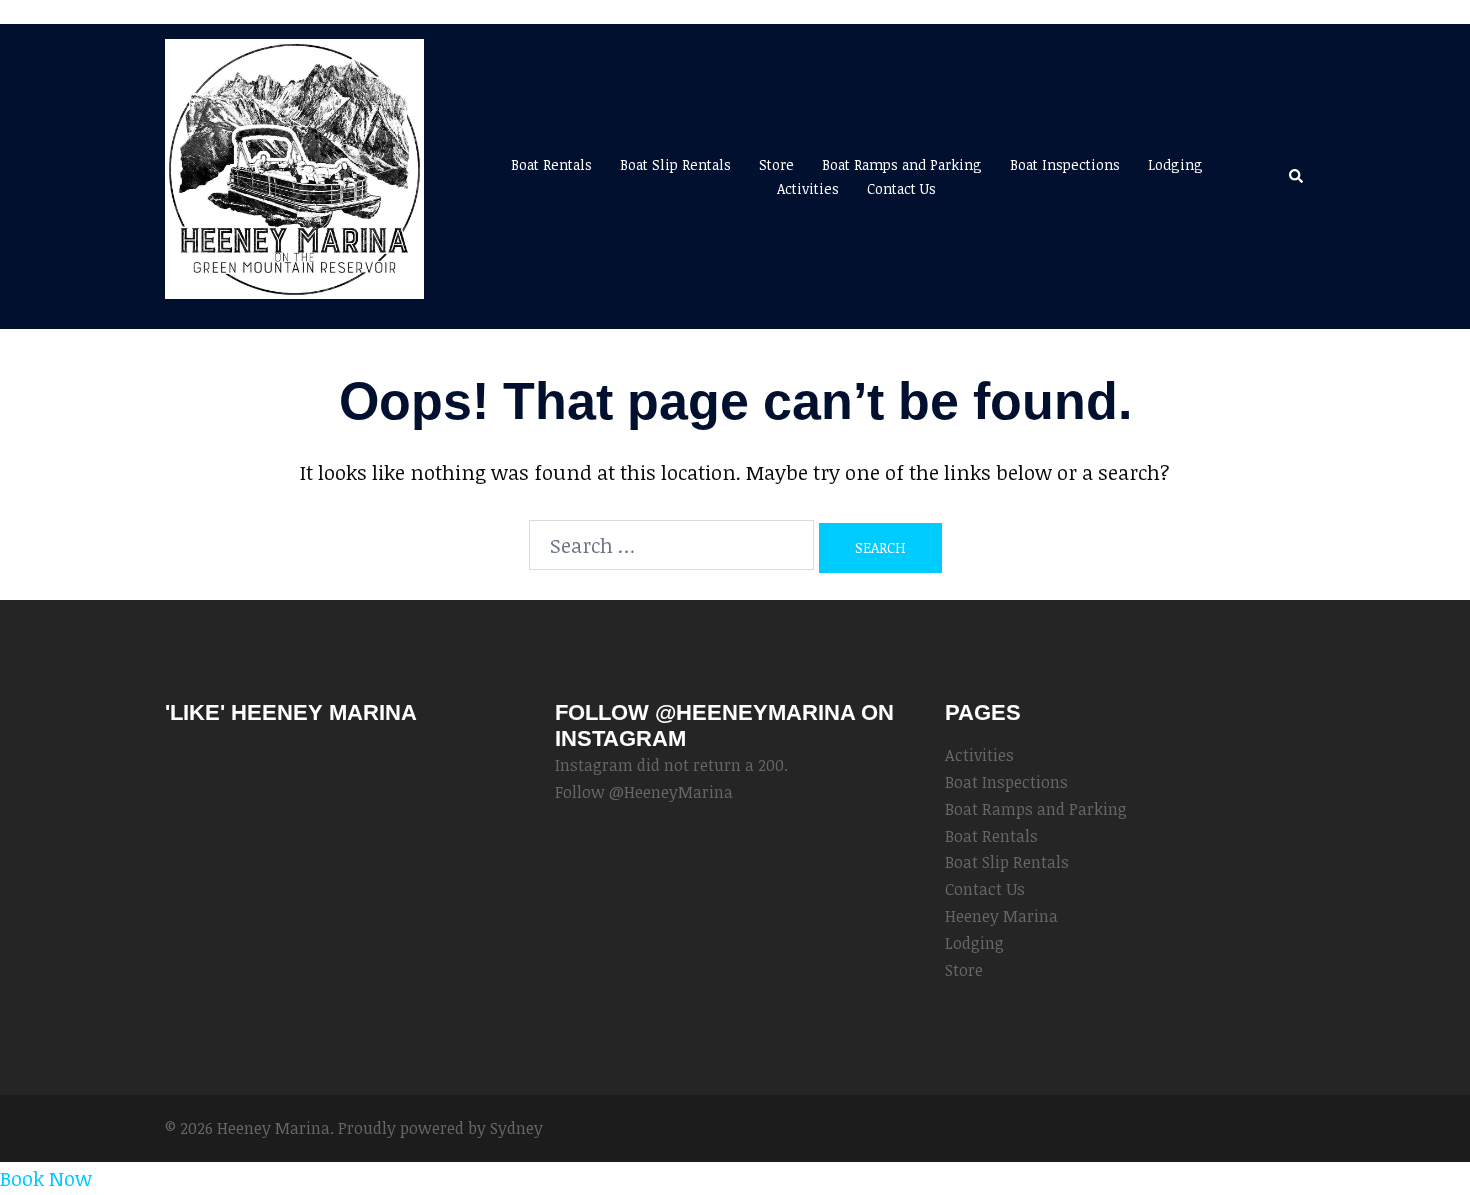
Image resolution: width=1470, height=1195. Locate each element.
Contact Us (901, 188)
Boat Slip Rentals (675, 164)
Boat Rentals (551, 164)
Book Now (46, 1178)
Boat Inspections (1065, 164)
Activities (808, 188)
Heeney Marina (1001, 916)
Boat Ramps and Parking (902, 164)
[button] (1297, 176)
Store (776, 164)
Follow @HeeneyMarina (644, 792)
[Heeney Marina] (294, 174)
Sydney (516, 1128)
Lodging (1175, 164)
